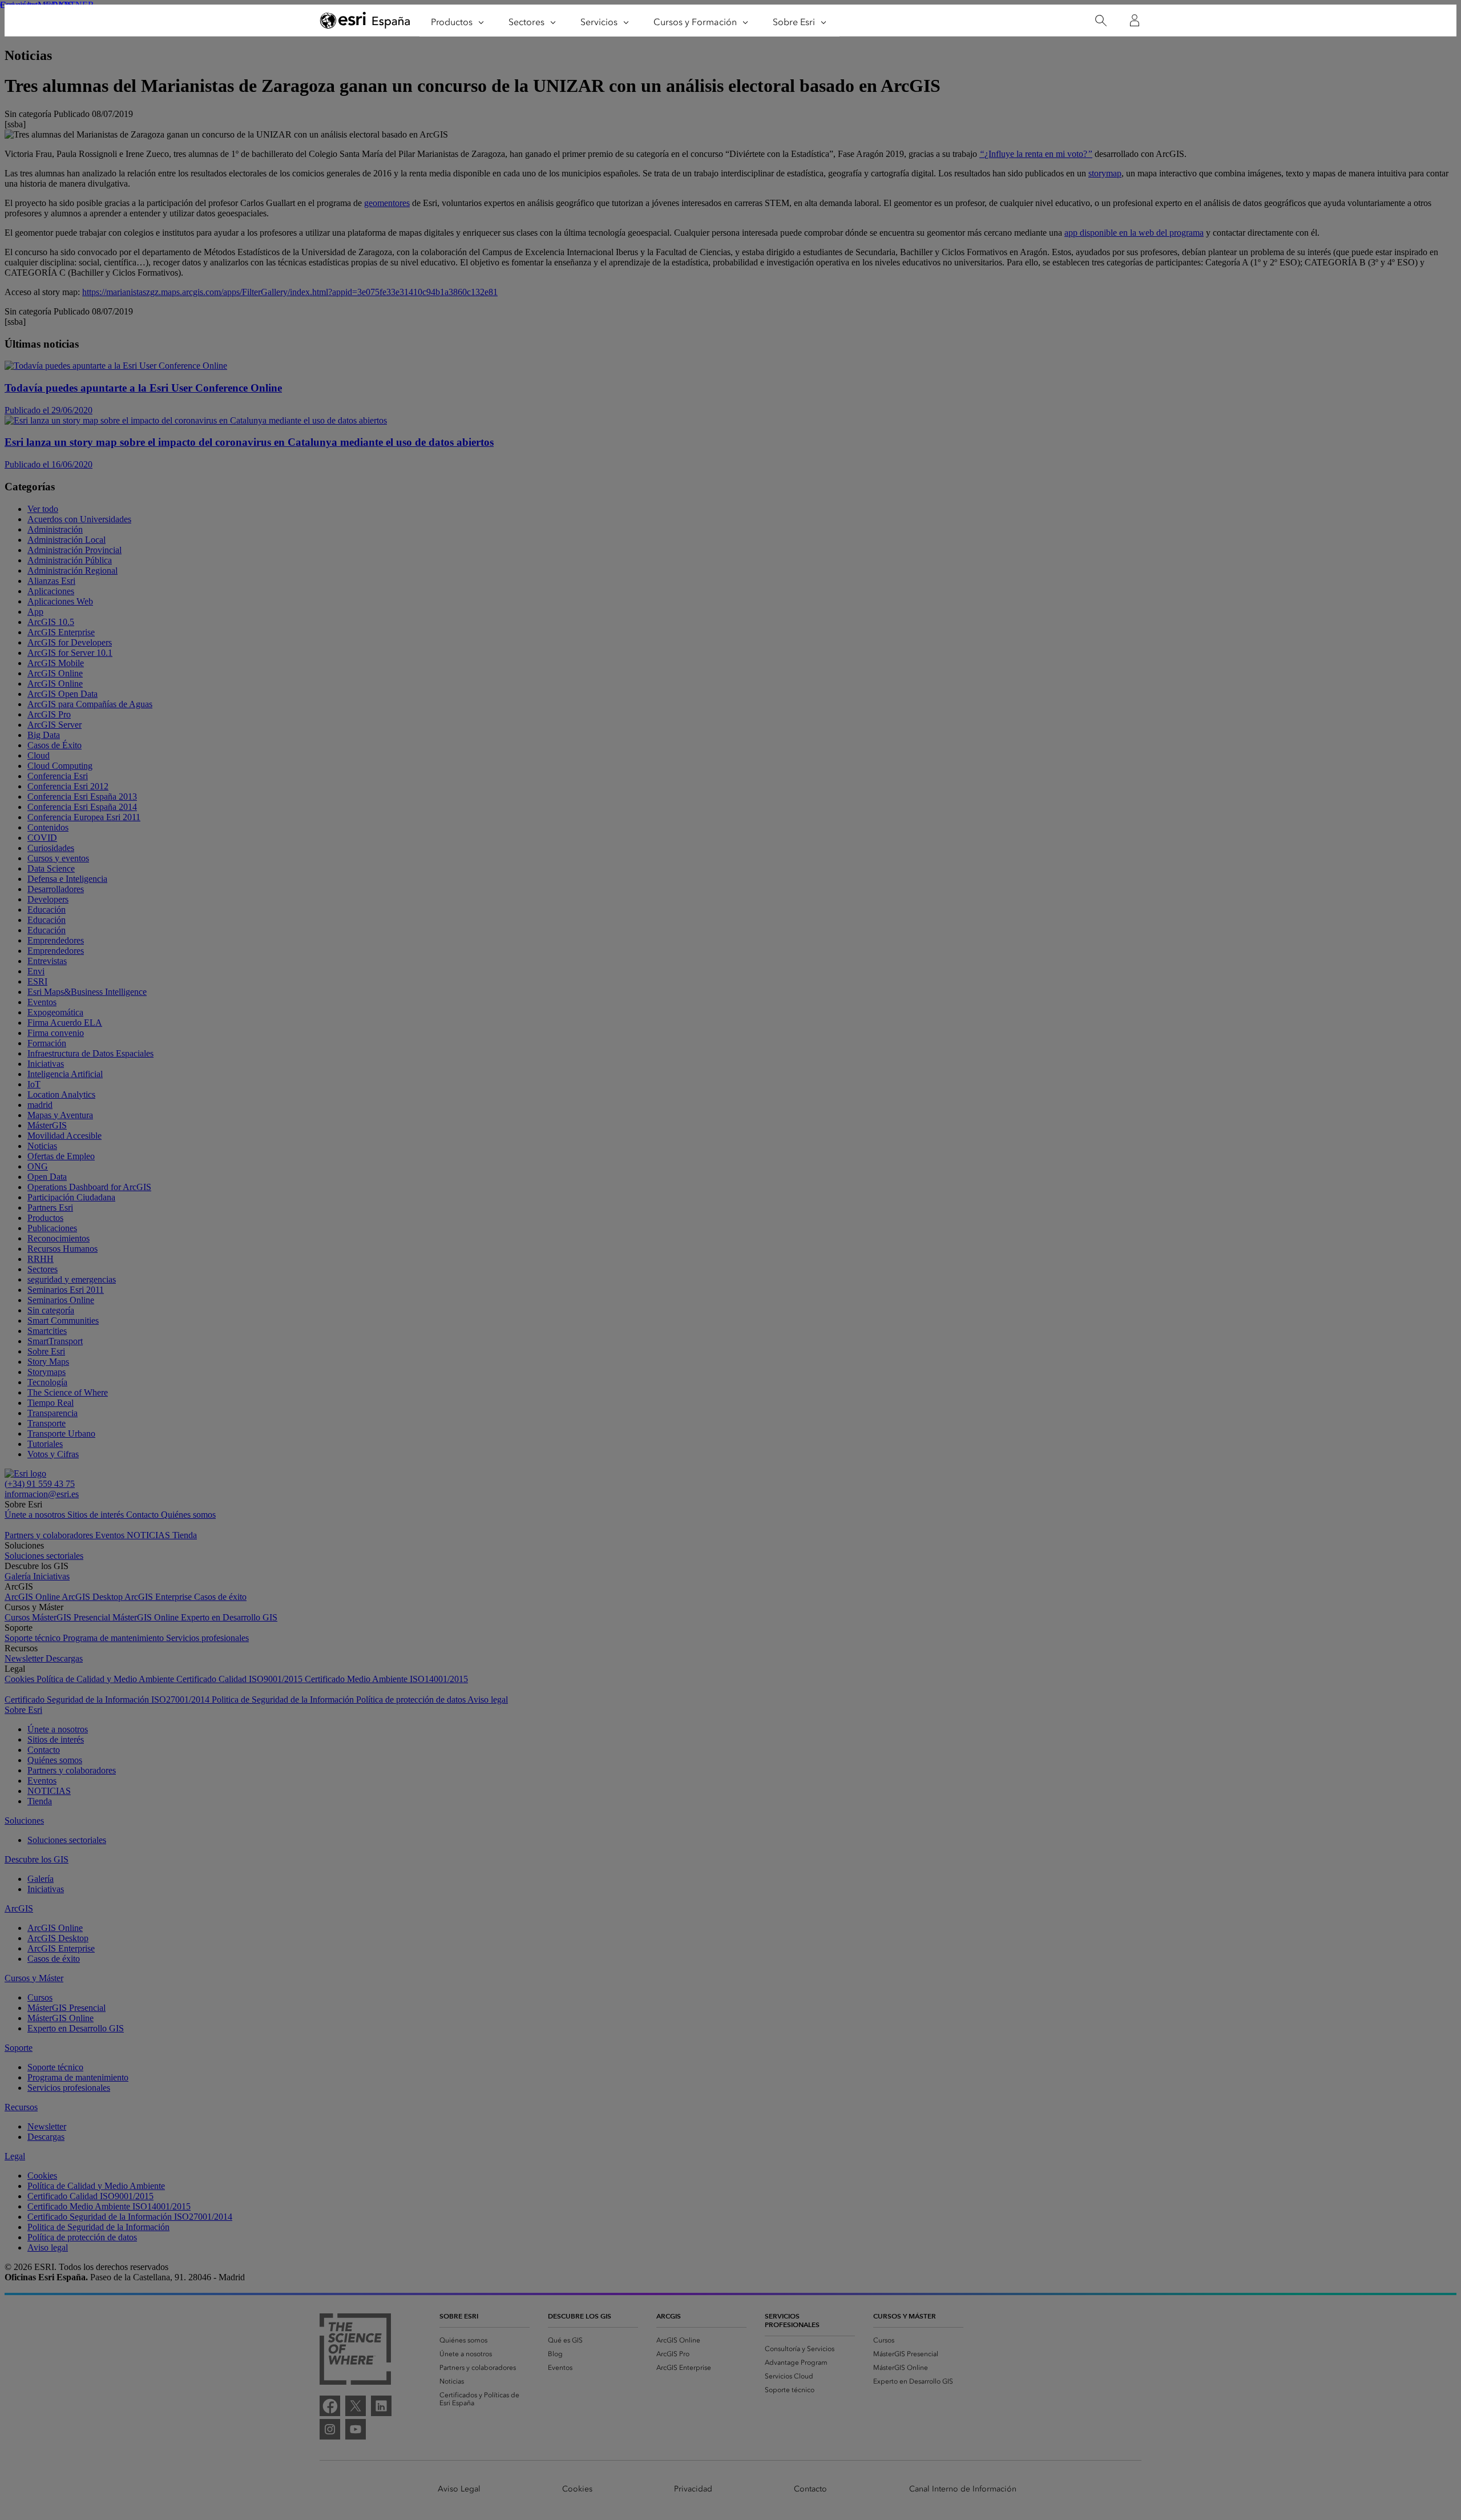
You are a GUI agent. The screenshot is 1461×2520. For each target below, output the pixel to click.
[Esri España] (365, 21)
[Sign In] (1135, 21)
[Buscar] (1101, 21)
